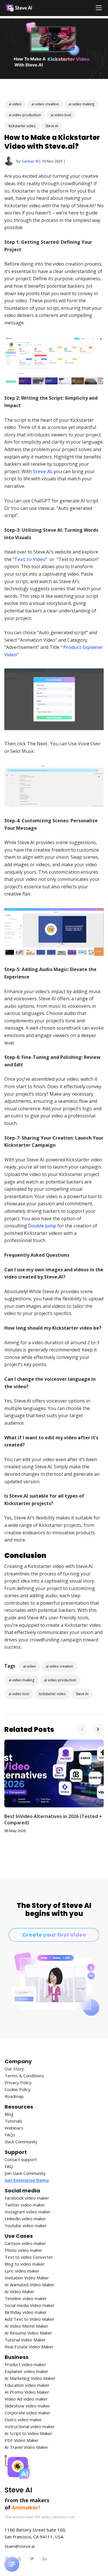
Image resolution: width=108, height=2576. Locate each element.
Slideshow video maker (27, 2406)
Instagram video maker (28, 2212)
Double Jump (42, 1226)
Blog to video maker (25, 2264)
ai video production (25, 115)
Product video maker (25, 2365)
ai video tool (61, 115)
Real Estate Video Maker (29, 2347)
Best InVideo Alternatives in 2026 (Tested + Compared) (53, 1819)
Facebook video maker (27, 2198)
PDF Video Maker (22, 2440)
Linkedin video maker (25, 2219)
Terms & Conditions (24, 2076)
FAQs (10, 2135)
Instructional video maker (30, 2427)
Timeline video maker (26, 2299)
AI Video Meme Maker (26, 2326)
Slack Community (21, 2142)
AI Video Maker (20, 2292)
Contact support (21, 2160)
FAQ (9, 2166)
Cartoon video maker (25, 2243)
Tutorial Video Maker (25, 2340)
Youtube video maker (26, 2226)
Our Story (14, 2069)
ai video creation (45, 104)
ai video (15, 104)
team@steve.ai (20, 2546)
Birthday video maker (26, 2312)
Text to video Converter (29, 2257)
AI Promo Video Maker (27, 2392)
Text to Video (30, 559)
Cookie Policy (18, 2089)
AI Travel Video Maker (26, 2447)
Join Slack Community (25, 2173)
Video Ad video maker (26, 2399)
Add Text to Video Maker (30, 2319)
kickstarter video (22, 126)
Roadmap (14, 2096)
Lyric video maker (22, 2271)
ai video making (81, 104)
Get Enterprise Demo (27, 2180)
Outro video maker (23, 2420)
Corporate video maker (28, 2413)
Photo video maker (23, 2250)
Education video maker (27, 2385)
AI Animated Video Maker (30, 2285)
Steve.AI (52, 126)
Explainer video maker (26, 2371)
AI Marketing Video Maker (30, 2378)
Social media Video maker (30, 2305)
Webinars (14, 2128)
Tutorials (13, 2121)
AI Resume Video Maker (28, 2333)
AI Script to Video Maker (29, 2433)
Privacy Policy (18, 2083)
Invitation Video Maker (27, 2278)
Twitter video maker (25, 2205)
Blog (9, 2114)
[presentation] (82, 1729)
